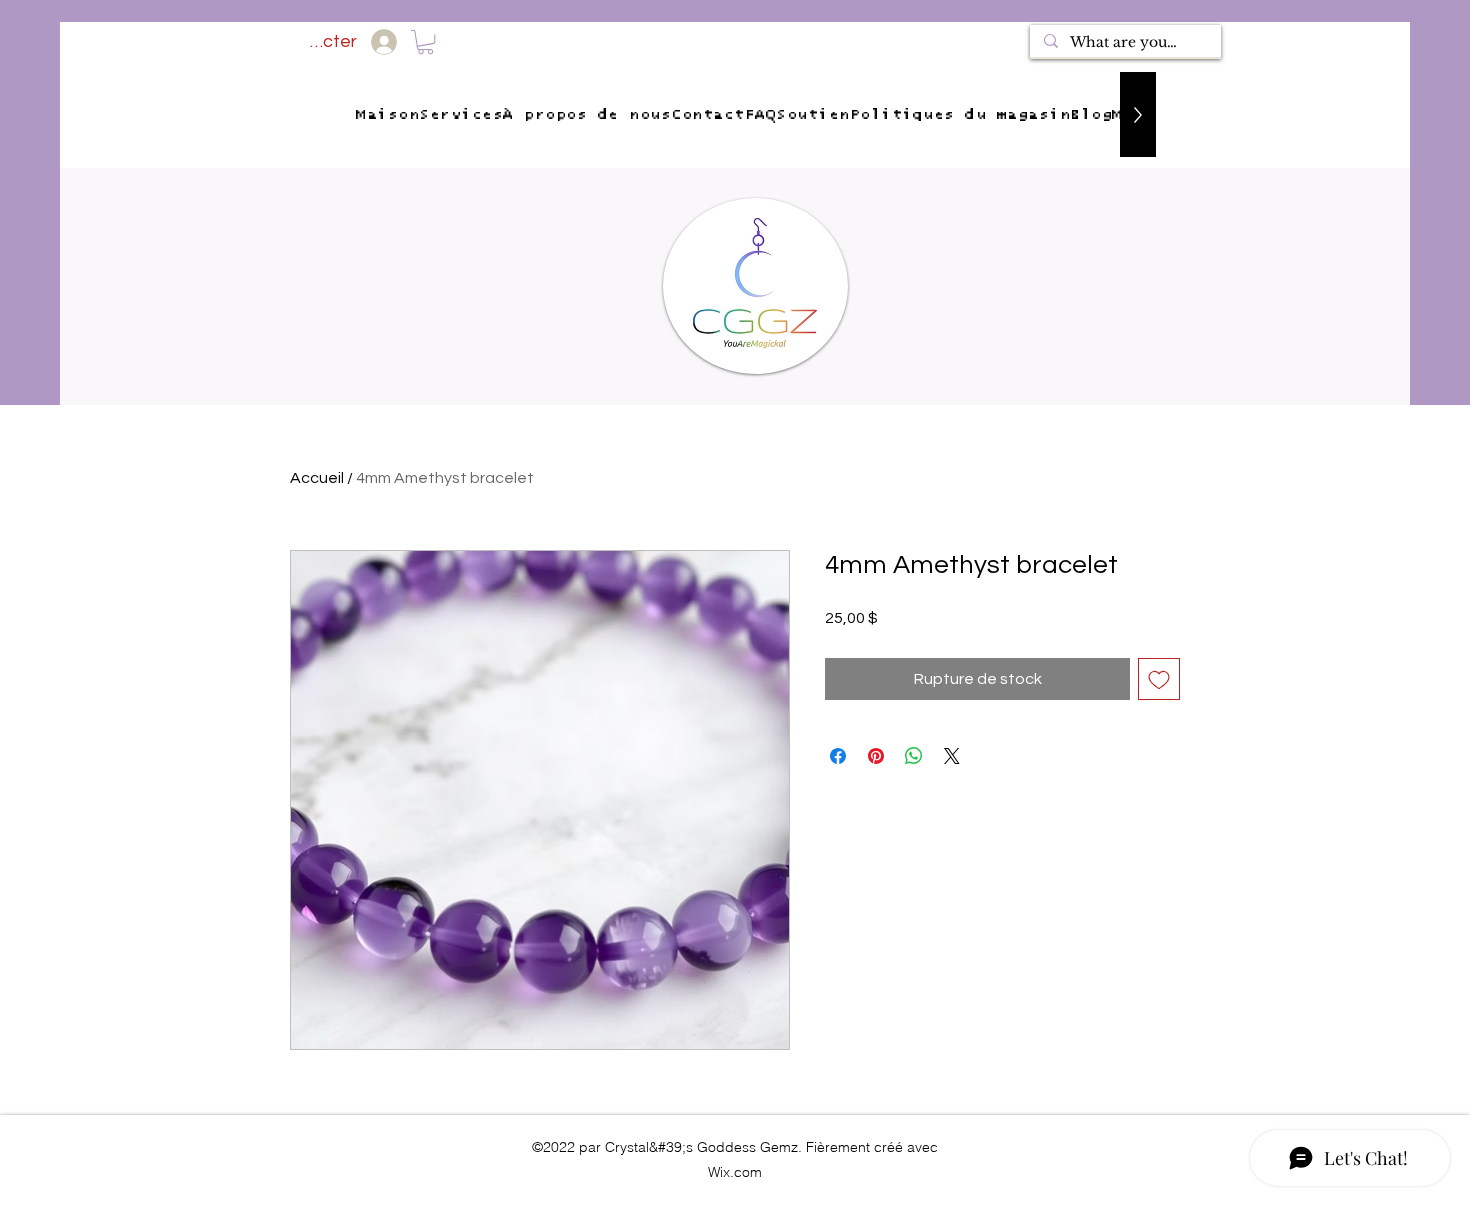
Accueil (317, 478)
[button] (425, 42)
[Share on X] (952, 756)
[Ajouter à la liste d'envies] (1159, 679)
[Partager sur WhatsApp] (914, 756)
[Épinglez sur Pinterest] (876, 756)
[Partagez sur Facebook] (838, 756)
